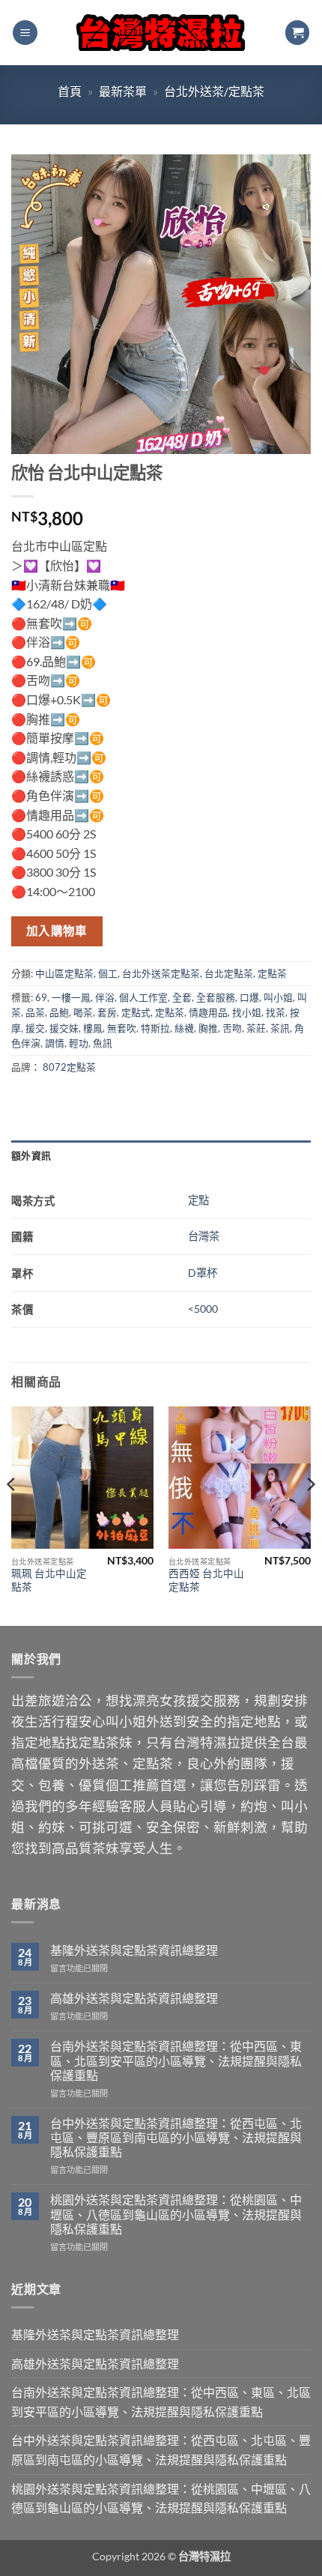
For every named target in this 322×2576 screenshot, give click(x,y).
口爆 (249, 997)
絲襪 (184, 1028)
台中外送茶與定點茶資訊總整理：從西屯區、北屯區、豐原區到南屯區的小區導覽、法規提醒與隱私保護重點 (176, 2137)
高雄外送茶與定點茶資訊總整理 (134, 1998)
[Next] (310, 1515)
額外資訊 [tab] (31, 1155)
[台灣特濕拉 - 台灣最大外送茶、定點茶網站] (161, 33)
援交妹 (64, 1028)
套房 (107, 1012)
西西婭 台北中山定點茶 (206, 1580)
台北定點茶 (229, 973)
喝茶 (83, 1012)
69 (41, 997)
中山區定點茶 (64, 973)
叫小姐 (278, 997)
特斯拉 (155, 1028)
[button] (25, 33)
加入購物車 (57, 931)
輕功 (79, 1043)
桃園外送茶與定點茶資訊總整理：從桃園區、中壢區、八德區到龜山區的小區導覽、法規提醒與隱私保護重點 (176, 2214)
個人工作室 (143, 997)
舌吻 (232, 1028)
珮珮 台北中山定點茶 (49, 1580)
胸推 (208, 1028)
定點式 (136, 1012)
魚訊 (103, 1043)
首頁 (70, 91)
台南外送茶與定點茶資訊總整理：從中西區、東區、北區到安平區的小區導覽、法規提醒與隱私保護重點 (176, 2060)
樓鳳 (93, 1028)
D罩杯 (203, 1273)
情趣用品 (208, 1012)
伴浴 (105, 997)
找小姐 (247, 1012)
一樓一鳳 (71, 997)
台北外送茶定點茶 (161, 973)
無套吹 (122, 1028)
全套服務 (216, 997)
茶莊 (256, 1028)
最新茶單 (123, 91)
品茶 (35, 1012)
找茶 (276, 1012)
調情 (55, 1043)
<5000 (203, 1309)
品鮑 (59, 1012)
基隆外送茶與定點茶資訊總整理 (134, 1950)
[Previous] (12, 1515)
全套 (182, 997)
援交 (35, 1028)
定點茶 (272, 973)
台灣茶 (204, 1236)
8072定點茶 (69, 1067)
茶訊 (280, 1028)
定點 (198, 1200)
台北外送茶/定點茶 (214, 91)
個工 (108, 973)
